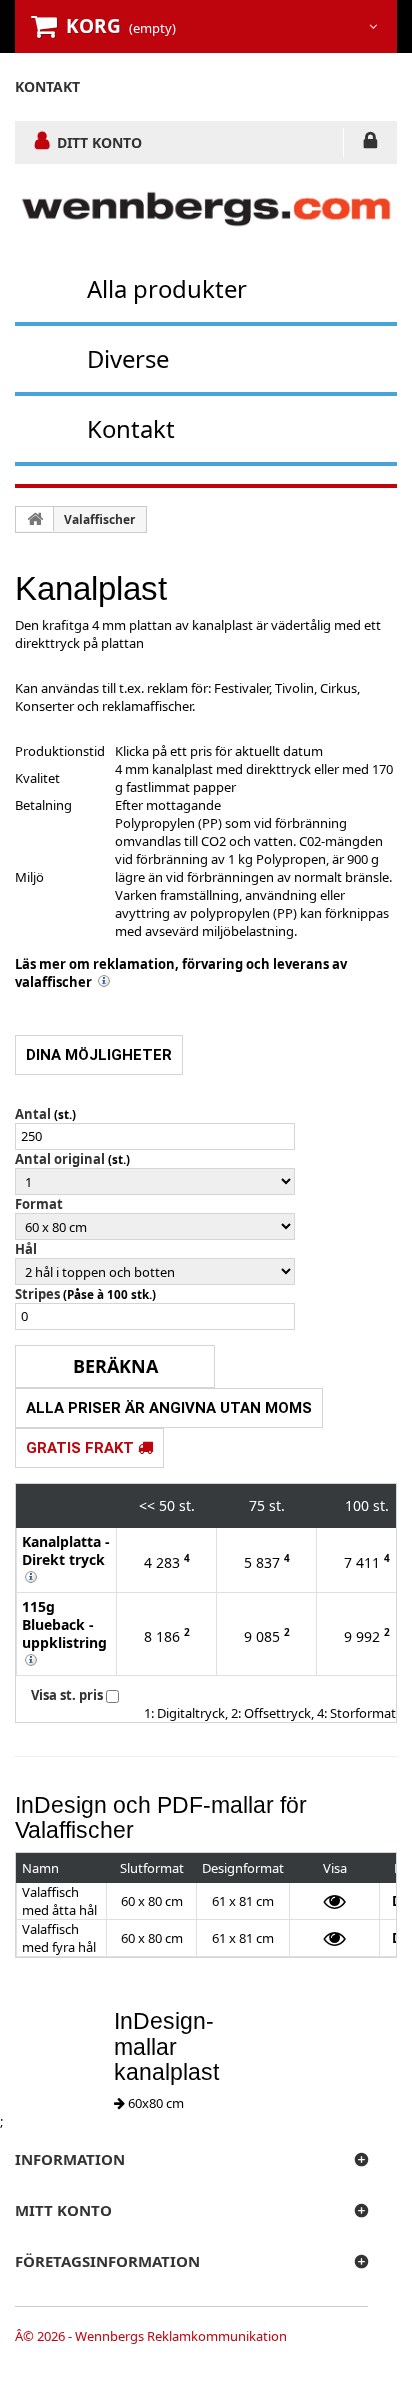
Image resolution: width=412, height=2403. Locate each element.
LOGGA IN (370, 144)
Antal (33, 1114)
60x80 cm (154, 2103)
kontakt (47, 86)
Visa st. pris (67, 1695)
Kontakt (131, 428)
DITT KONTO (99, 142)
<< (147, 1505)
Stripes (37, 1294)
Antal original (60, 1159)
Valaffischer (99, 519)
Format (39, 1204)
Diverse (128, 358)
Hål (26, 1249)
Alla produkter (167, 288)
